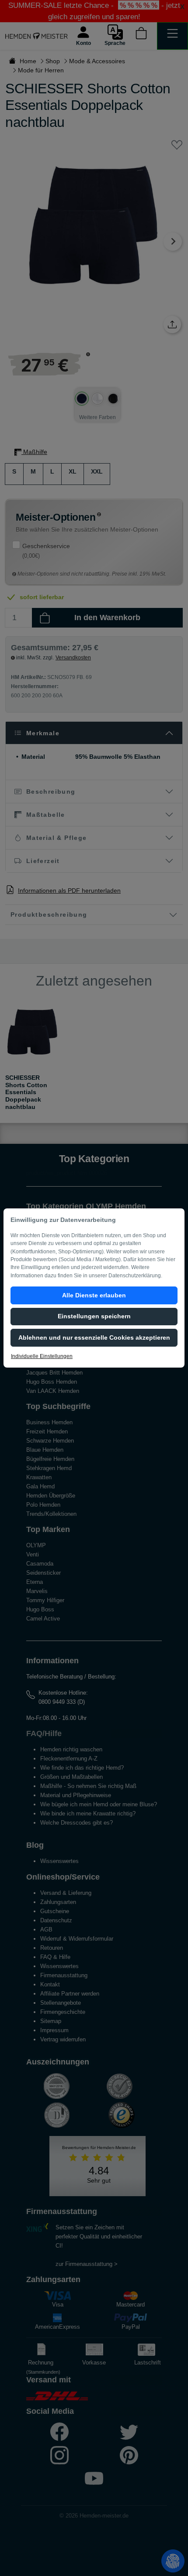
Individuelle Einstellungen (42, 1356)
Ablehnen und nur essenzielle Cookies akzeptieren (94, 1337)
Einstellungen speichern (94, 1316)
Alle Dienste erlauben (94, 1295)
